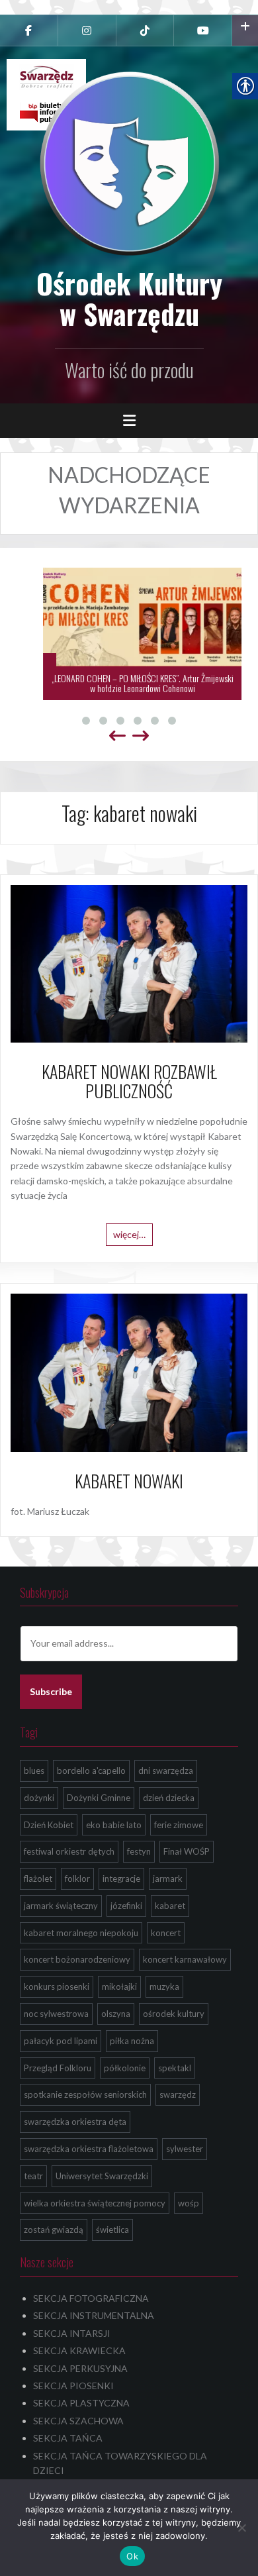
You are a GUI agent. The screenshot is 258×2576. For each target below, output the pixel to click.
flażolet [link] (38, 1879)
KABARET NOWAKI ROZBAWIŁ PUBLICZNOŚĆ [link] (129, 1081)
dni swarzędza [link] (166, 1771)
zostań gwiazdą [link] (54, 2230)
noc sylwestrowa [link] (56, 2014)
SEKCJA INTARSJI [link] (72, 2333)
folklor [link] (77, 1879)
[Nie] (241, 2528)
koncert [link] (166, 1933)
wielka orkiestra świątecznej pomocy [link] (95, 2203)
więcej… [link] (129, 1234)
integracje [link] (121, 1879)
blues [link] (34, 1771)
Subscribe (51, 1691)
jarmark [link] (168, 1879)
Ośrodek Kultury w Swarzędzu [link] (129, 298)
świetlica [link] (112, 2230)
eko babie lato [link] (114, 1825)
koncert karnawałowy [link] (185, 1959)
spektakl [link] (175, 2068)
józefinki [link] (126, 1906)
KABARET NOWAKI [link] (129, 1481)
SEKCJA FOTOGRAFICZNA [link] (91, 2298)
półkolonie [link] (125, 2068)
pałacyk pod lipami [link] (61, 2041)
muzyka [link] (164, 1986)
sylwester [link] (185, 2149)
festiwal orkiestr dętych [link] (69, 1851)
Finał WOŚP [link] (187, 1851)
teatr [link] (33, 2176)
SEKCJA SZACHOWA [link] (78, 2421)
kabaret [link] (170, 1906)
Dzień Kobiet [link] (49, 1825)
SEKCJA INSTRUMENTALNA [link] (94, 2315)
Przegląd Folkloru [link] (58, 2068)
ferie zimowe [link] (179, 1825)
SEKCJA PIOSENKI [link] (73, 2386)
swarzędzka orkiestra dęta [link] (75, 2122)
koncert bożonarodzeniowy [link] (77, 1959)
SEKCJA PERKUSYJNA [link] (80, 2368)
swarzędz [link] (178, 2094)
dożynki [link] (39, 1798)
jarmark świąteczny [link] (61, 1906)
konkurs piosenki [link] (57, 1986)
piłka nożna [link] (132, 2041)
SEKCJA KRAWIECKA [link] (79, 2350)
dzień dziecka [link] (169, 1798)
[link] (29, 30)
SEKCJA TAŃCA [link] (68, 2438)
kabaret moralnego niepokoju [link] (81, 1933)
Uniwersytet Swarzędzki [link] (102, 2176)
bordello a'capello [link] (91, 1771)
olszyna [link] (116, 2014)
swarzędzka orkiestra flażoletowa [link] (89, 2149)
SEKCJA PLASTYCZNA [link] (81, 2403)
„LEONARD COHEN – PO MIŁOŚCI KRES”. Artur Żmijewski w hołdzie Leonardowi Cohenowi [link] (129, 683)
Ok (132, 2556)
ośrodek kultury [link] (174, 2014)
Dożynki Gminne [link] (99, 1798)
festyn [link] (139, 1851)
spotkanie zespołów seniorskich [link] (85, 2094)
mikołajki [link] (119, 1986)
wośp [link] (189, 2203)
